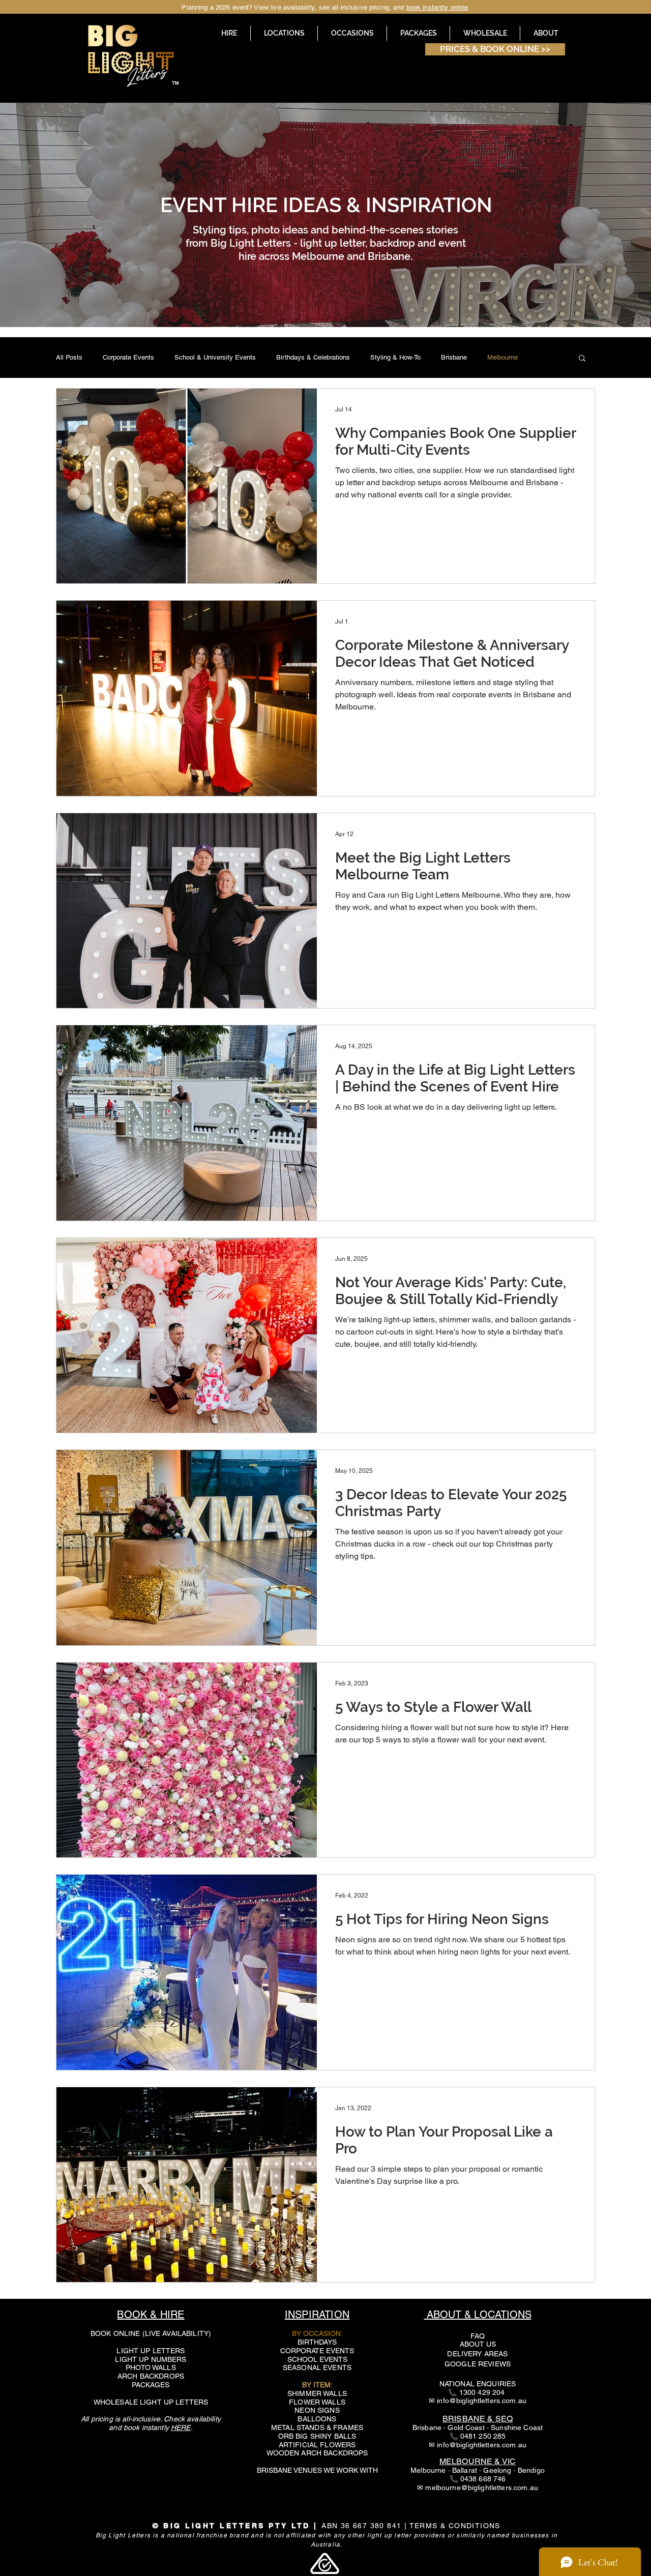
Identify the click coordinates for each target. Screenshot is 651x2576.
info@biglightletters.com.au (482, 2401)
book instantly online (437, 7)
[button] (284, 33)
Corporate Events (128, 357)
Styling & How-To (395, 357)
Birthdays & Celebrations (313, 357)
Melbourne (502, 357)
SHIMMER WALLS (317, 2393)
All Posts (69, 357)
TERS (175, 2351)
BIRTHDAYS (317, 2342)
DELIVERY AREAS (477, 2354)
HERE (181, 2427)
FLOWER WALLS (317, 2402)
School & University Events (215, 357)
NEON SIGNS (317, 2410)
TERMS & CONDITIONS (455, 2526)
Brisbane (454, 357)
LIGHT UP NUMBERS (151, 2359)
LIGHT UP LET (141, 2351)
